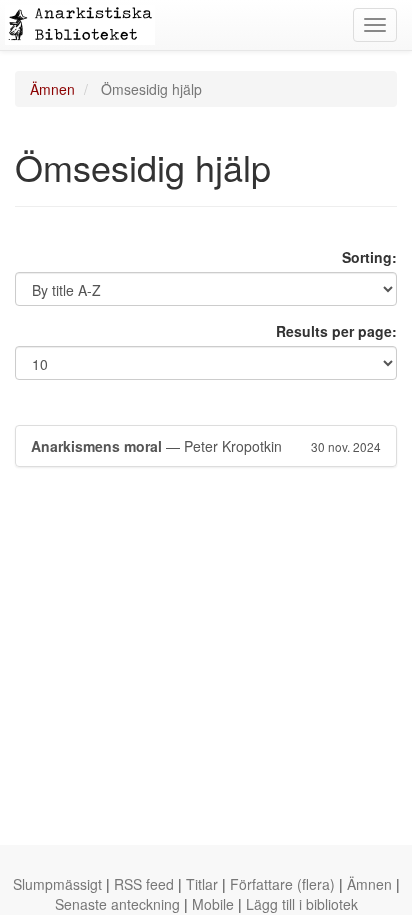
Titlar (202, 884)
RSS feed (144, 884)
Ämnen (52, 89)
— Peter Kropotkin (206, 446)
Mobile (213, 904)
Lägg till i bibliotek (302, 904)
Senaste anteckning (117, 904)
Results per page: (336, 331)
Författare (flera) (282, 884)
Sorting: (369, 257)
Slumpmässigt (57, 884)
